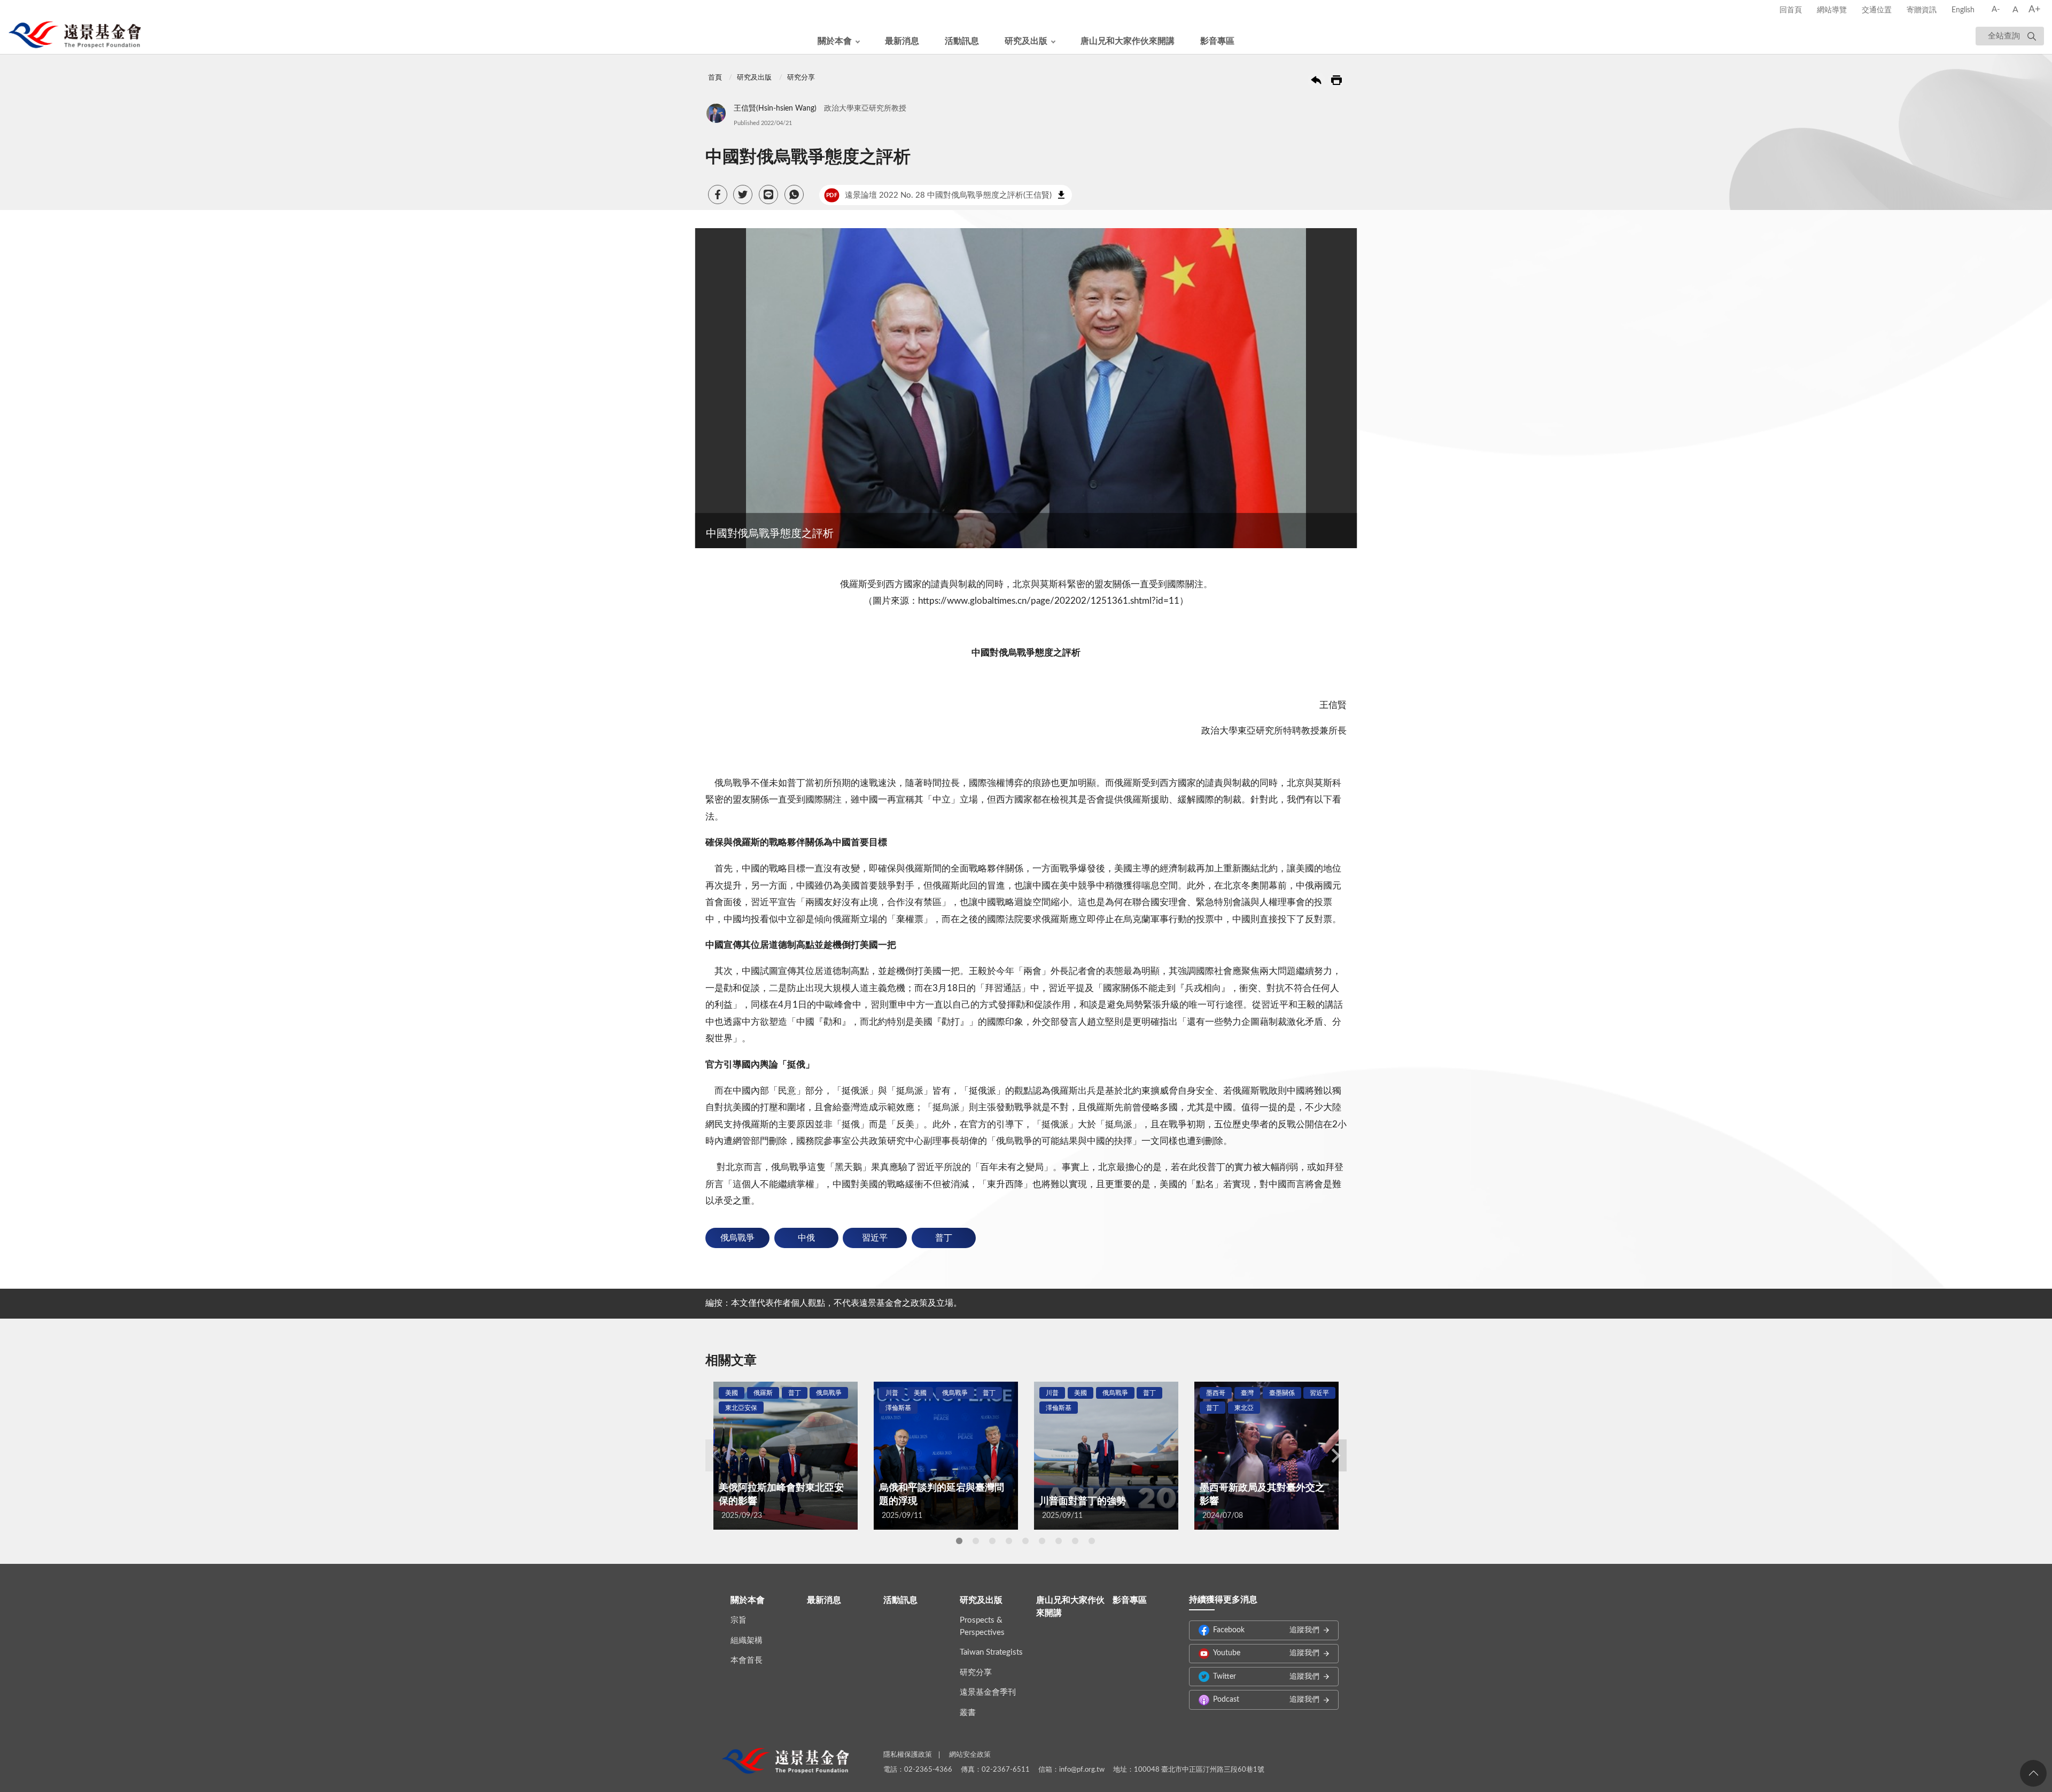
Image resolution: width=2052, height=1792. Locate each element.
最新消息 (902, 41)
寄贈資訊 (1922, 10)
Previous (716, 1455)
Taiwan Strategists (991, 1652)
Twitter (1266, 1677)
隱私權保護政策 (908, 1755)
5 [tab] (1025, 1541)
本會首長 (747, 1660)
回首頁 (1791, 10)
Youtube (1266, 1653)
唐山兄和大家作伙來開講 (1128, 41)
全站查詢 (2004, 36)
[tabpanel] (786, 1456)
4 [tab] (1009, 1541)
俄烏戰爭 (737, 1238)
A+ (2034, 10)
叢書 (968, 1713)
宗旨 (739, 1620)
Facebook (1266, 1630)
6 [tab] (1042, 1541)
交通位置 (1877, 10)
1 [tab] (959, 1541)
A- (1996, 9)
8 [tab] (1075, 1541)
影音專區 (1217, 41)
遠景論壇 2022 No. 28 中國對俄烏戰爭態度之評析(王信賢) (939, 195)
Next (1336, 1455)
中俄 (806, 1238)
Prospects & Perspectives (982, 1626)
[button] (718, 194)
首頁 (715, 78)
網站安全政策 (970, 1755)
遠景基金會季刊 (988, 1692)
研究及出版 (1026, 41)
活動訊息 (962, 41)
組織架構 (747, 1641)
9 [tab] (1092, 1541)
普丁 (944, 1238)
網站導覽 (1832, 10)
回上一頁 (1316, 80)
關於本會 (835, 41)
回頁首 (2033, 1773)
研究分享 (801, 78)
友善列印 (1336, 80)
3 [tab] (992, 1541)
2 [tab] (976, 1541)
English (1963, 10)
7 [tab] (1059, 1541)
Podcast (1266, 1700)
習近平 (875, 1238)
